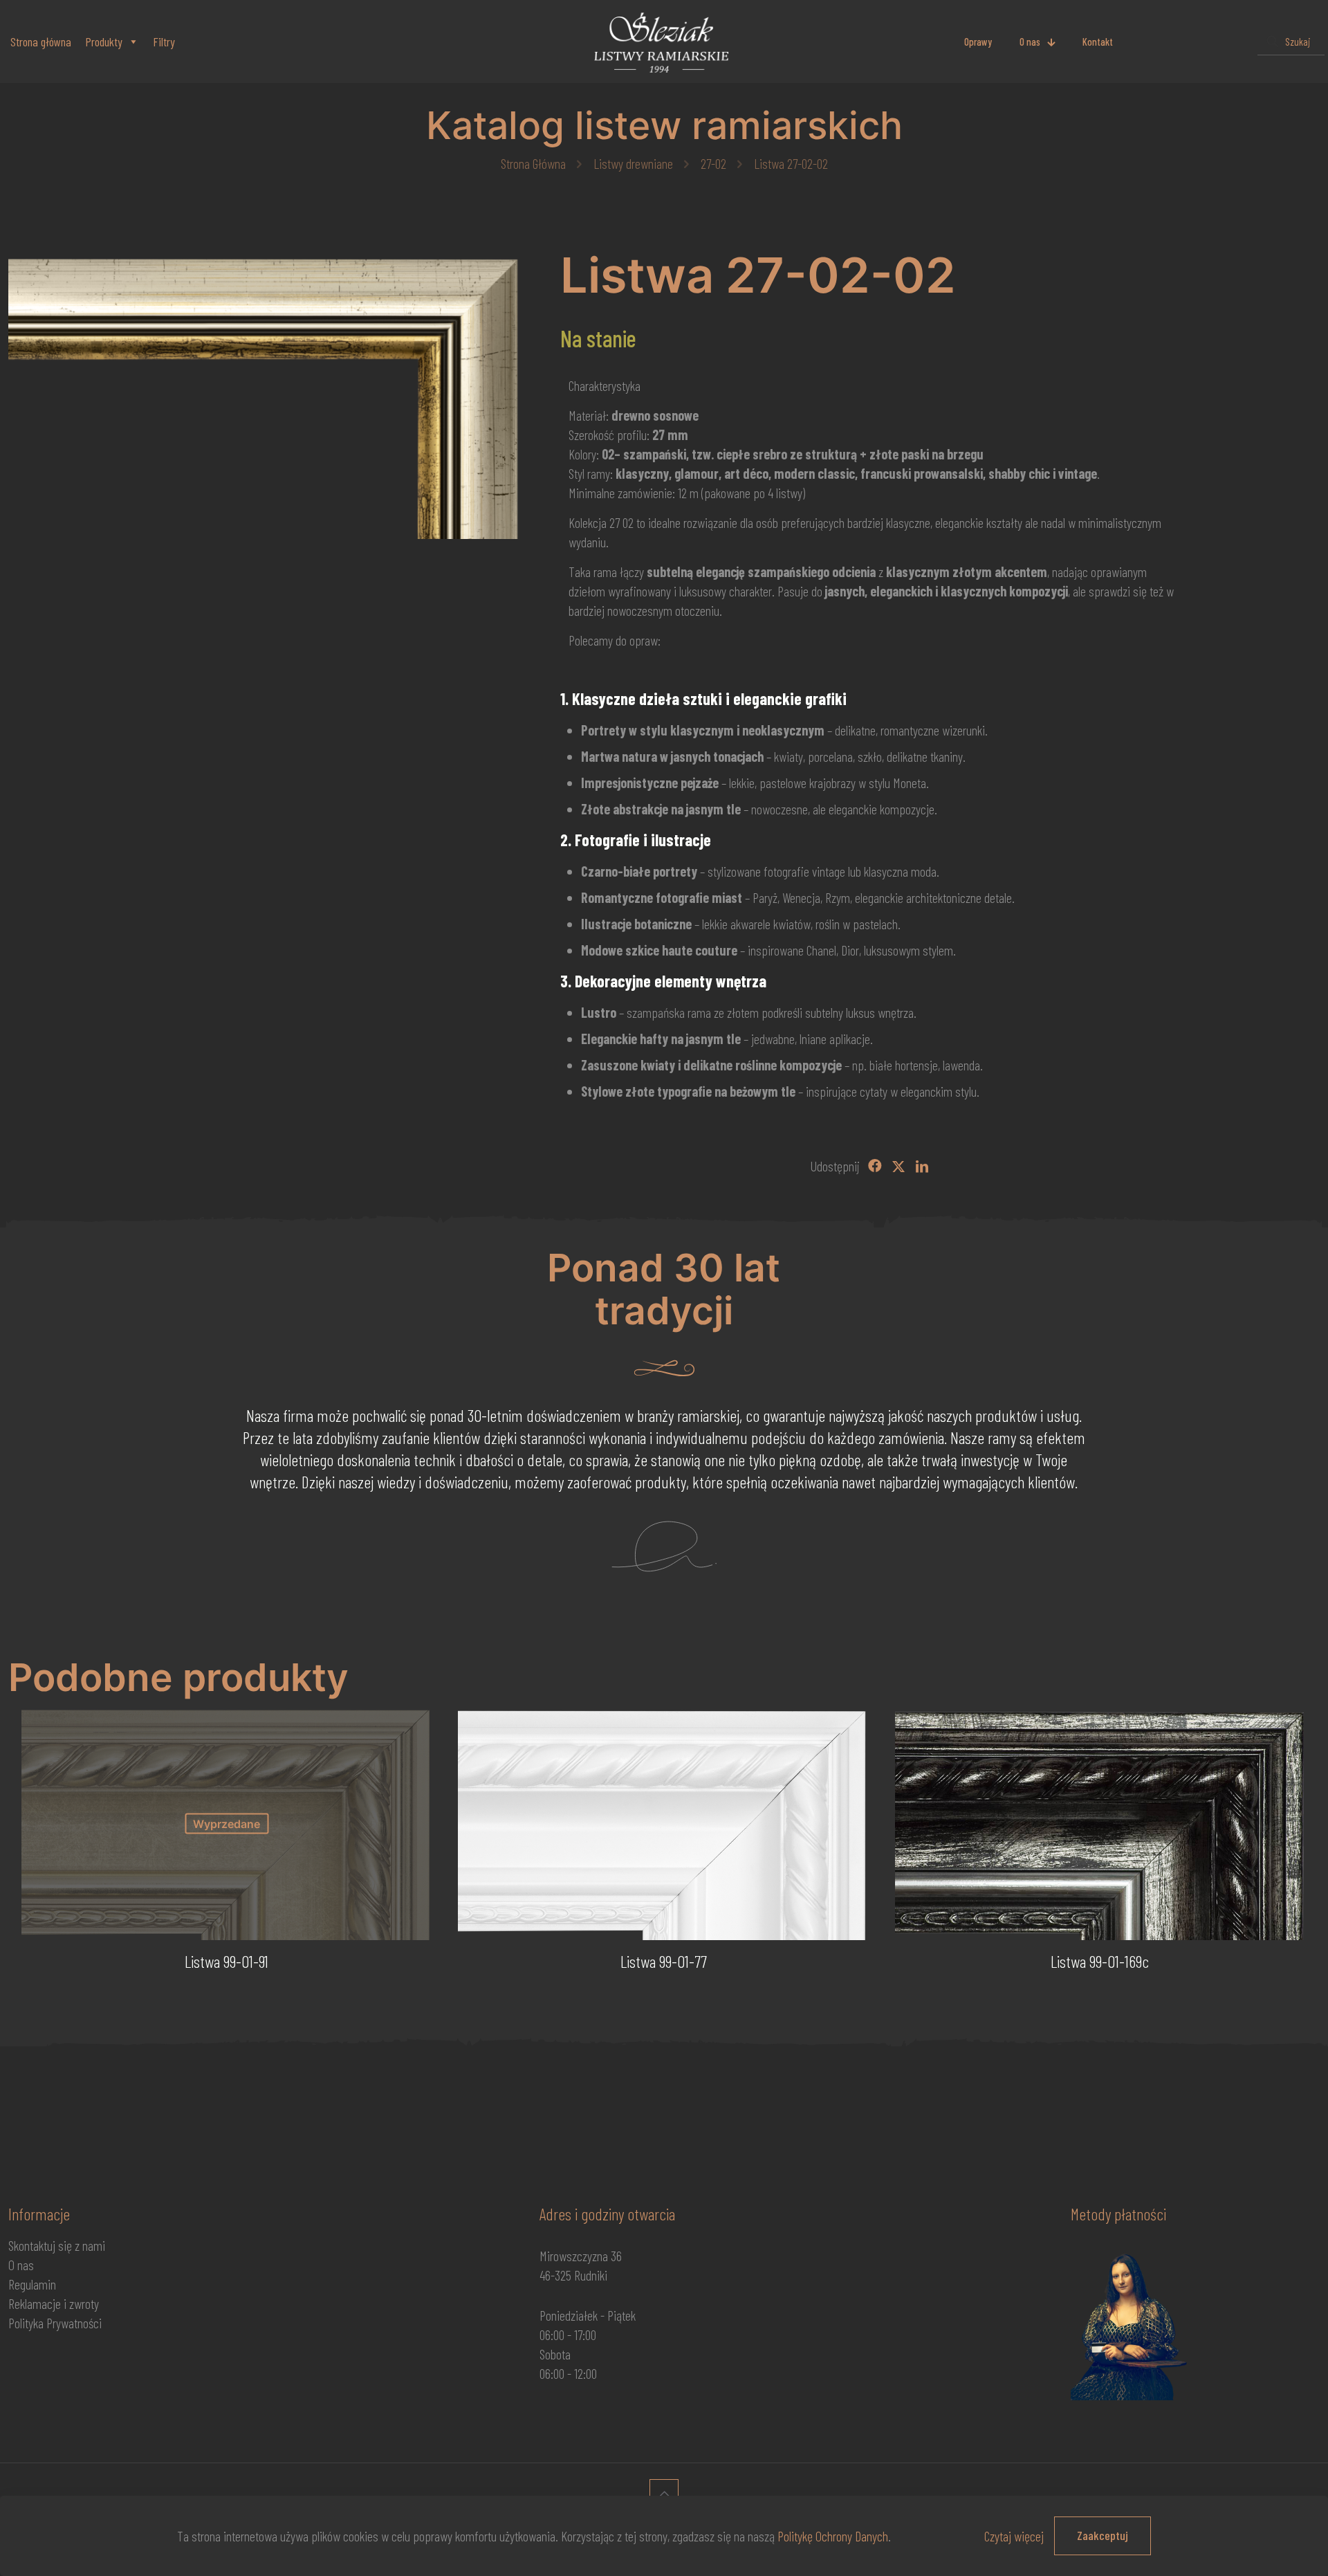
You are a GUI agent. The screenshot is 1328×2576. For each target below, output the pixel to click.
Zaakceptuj (1103, 2535)
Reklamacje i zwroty (54, 2303)
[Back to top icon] (664, 2494)
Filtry (164, 42)
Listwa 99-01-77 (664, 1961)
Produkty (104, 42)
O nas (21, 2265)
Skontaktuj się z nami (57, 2245)
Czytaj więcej (1014, 2536)
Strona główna (41, 42)
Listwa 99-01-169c (1100, 1961)
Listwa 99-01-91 (227, 1961)
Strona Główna (533, 163)
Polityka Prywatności (55, 2323)
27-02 (713, 163)
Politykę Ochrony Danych (833, 2536)
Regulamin (32, 2284)
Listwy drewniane (633, 163)
